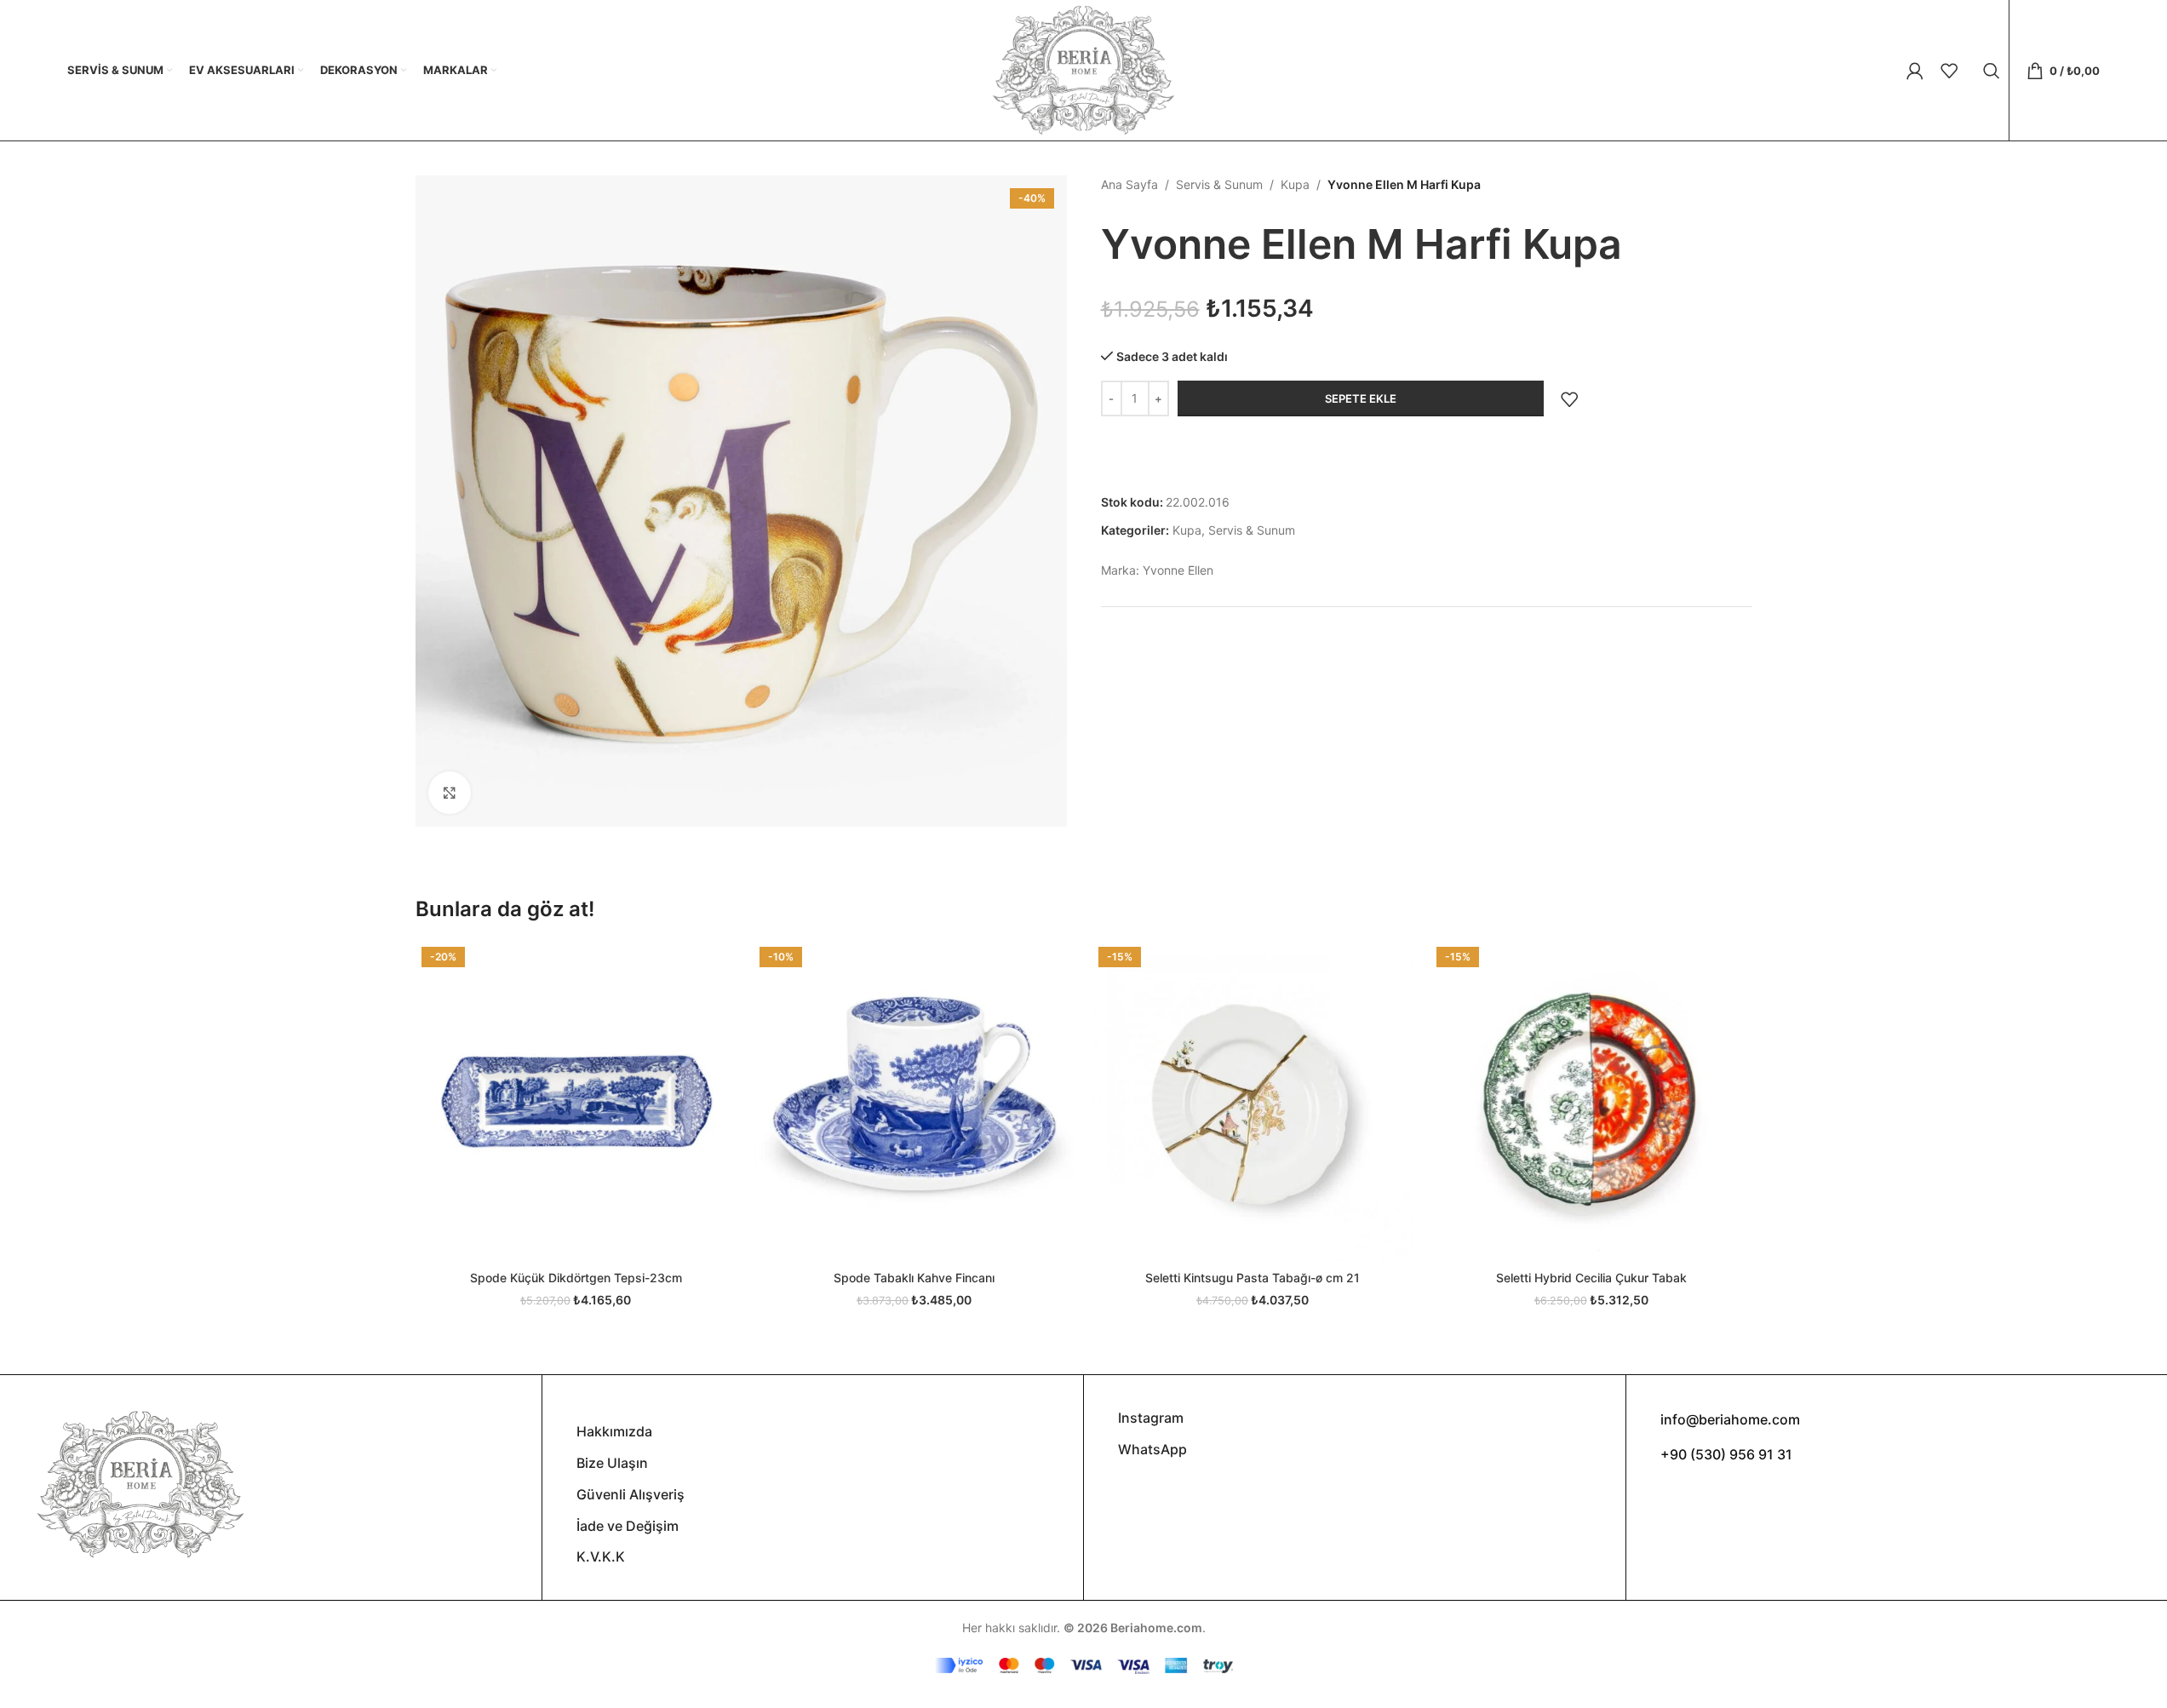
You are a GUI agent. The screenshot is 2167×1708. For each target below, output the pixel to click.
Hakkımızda (614, 1431)
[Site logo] (1083, 69)
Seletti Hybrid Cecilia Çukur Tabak (1591, 1278)
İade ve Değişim (628, 1526)
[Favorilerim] (1949, 71)
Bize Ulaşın (612, 1463)
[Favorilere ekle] (1569, 399)
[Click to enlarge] (450, 793)
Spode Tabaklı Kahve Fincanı (914, 1278)
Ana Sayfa (1129, 184)
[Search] (1992, 71)
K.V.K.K (601, 1556)
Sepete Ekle (1361, 398)
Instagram (1151, 1418)
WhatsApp (1152, 1449)
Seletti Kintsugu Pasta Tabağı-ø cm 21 (1253, 1278)
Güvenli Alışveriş (631, 1494)
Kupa (1295, 184)
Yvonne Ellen (1178, 570)
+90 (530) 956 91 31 (1726, 1454)
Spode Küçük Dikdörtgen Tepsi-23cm (576, 1278)
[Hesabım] (1915, 71)
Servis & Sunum (1219, 184)
